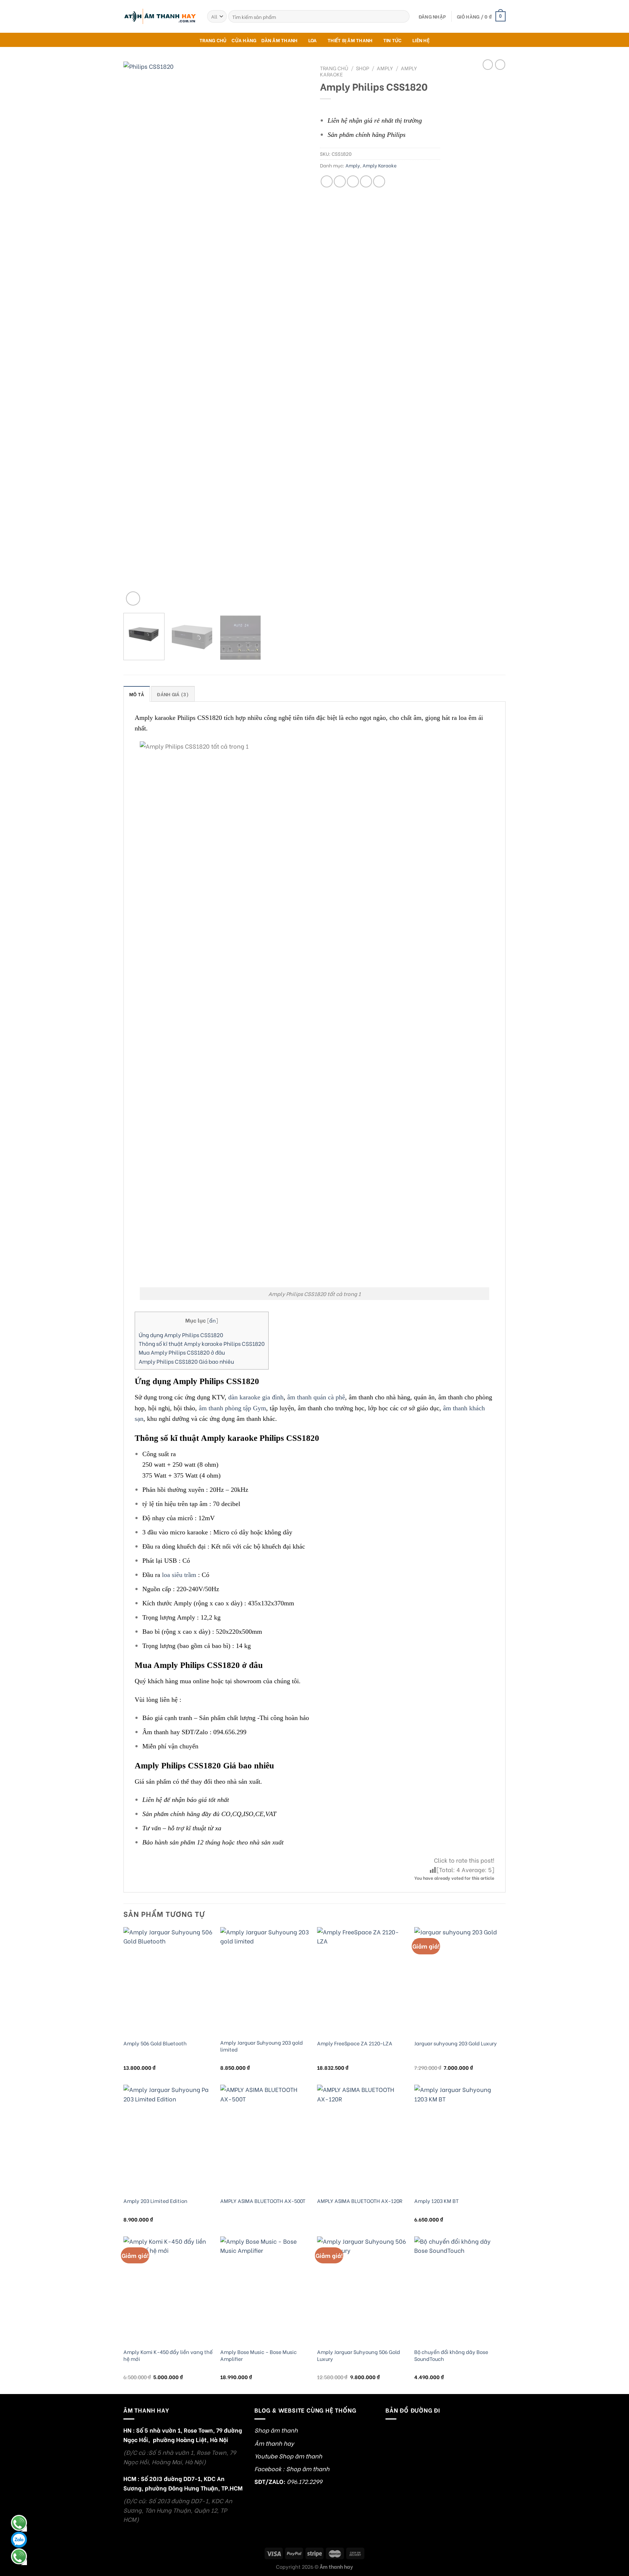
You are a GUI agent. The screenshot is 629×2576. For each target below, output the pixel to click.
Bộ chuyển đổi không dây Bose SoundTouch (451, 2355)
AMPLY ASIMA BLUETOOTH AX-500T (263, 2201)
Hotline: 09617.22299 (19, 2556)
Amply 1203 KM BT (436, 2201)
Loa (313, 40)
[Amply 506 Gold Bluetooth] (168, 1981)
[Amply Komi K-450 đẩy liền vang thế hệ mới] (168, 2290)
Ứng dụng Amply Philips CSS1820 (181, 1335)
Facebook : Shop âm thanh (292, 2468)
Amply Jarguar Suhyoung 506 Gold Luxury (359, 2355)
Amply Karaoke (380, 165)
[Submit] (403, 16)
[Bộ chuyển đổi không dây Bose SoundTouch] (459, 2290)
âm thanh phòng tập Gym (232, 1408)
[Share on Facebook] (327, 181)
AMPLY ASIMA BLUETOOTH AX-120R (360, 2201)
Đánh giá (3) (173, 694)
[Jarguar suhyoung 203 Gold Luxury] (459, 1981)
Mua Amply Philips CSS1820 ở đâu (182, 1352)
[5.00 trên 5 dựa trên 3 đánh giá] (380, 108)
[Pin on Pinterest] (366, 181)
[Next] (296, 334)
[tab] (137, 694)
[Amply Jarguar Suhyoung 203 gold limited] (265, 1981)
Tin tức (393, 40)
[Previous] (136, 334)
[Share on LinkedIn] (379, 181)
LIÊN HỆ (421, 40)
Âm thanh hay (274, 2443)
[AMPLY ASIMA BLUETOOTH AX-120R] (362, 2139)
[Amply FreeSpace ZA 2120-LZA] (362, 1981)
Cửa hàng (244, 40)
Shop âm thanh (276, 2430)
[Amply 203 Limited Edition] (168, 2139)
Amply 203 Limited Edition (155, 2201)
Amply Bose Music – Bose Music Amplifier (258, 2355)
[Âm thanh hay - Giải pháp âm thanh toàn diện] (160, 17)
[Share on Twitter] (340, 181)
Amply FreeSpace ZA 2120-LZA (355, 2043)
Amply (385, 68)
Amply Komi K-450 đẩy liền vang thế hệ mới (168, 2355)
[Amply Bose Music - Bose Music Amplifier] (265, 2290)
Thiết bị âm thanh (350, 40)
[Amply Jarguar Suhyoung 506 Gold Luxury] (362, 2290)
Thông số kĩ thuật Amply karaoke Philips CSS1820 (202, 1343)
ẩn (213, 1320)
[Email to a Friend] (353, 181)
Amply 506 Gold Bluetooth (155, 2043)
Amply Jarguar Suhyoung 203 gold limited (262, 2046)
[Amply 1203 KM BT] (459, 2139)
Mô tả (137, 694)
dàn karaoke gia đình (256, 1397)
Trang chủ (334, 68)
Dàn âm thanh (279, 40)
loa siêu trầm (179, 1575)
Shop (363, 68)
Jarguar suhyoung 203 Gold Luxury (456, 2043)
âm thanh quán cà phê (316, 1397)
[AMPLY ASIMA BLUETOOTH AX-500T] (265, 2139)
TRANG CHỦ (213, 40)
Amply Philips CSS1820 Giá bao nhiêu (186, 1361)
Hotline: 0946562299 (19, 2523)
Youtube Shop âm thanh (288, 2456)
